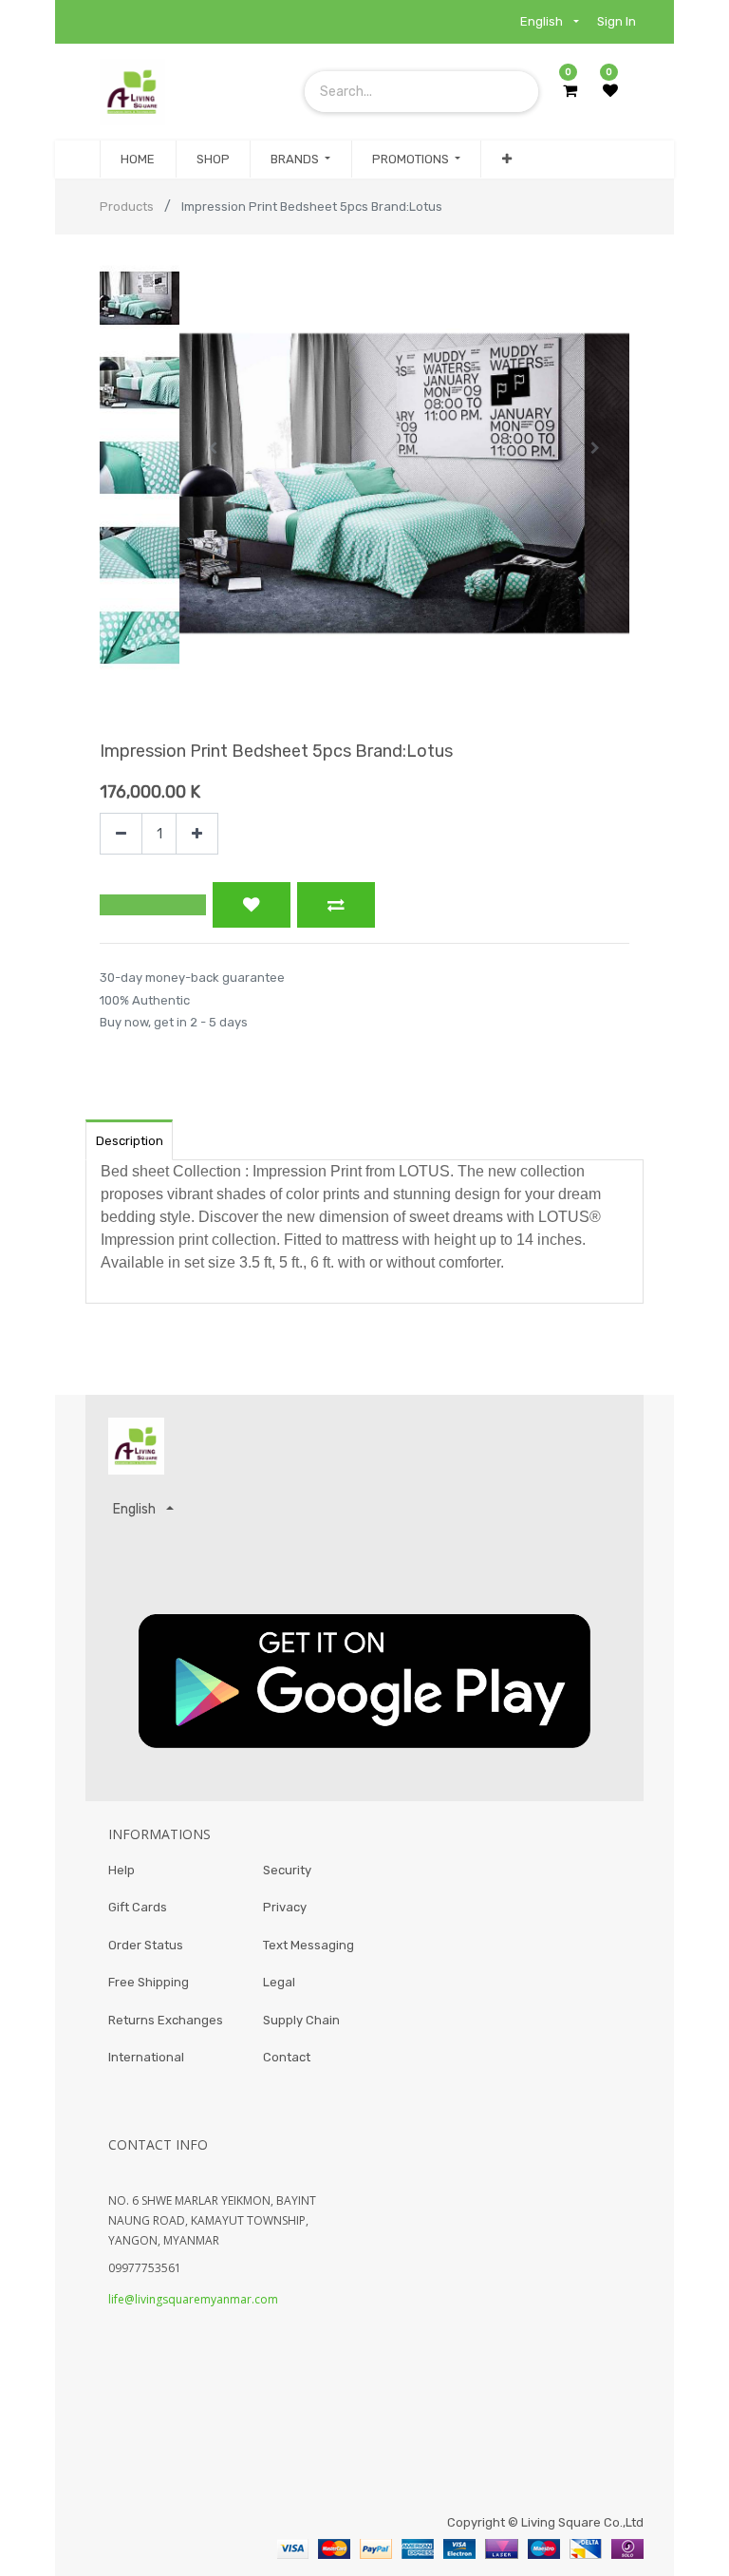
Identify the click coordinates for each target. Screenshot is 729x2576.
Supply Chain (301, 2020)
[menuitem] (138, 160)
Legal (279, 1982)
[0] (570, 91)
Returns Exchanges (166, 2020)
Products (127, 207)
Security (287, 1870)
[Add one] (197, 834)
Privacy (285, 1907)
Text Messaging (308, 1945)
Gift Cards (138, 1907)
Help (121, 1870)
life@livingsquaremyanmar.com (193, 2299)
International (146, 2057)
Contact (287, 2057)
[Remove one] (121, 834)
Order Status (146, 1945)
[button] (506, 160)
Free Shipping (149, 1982)
